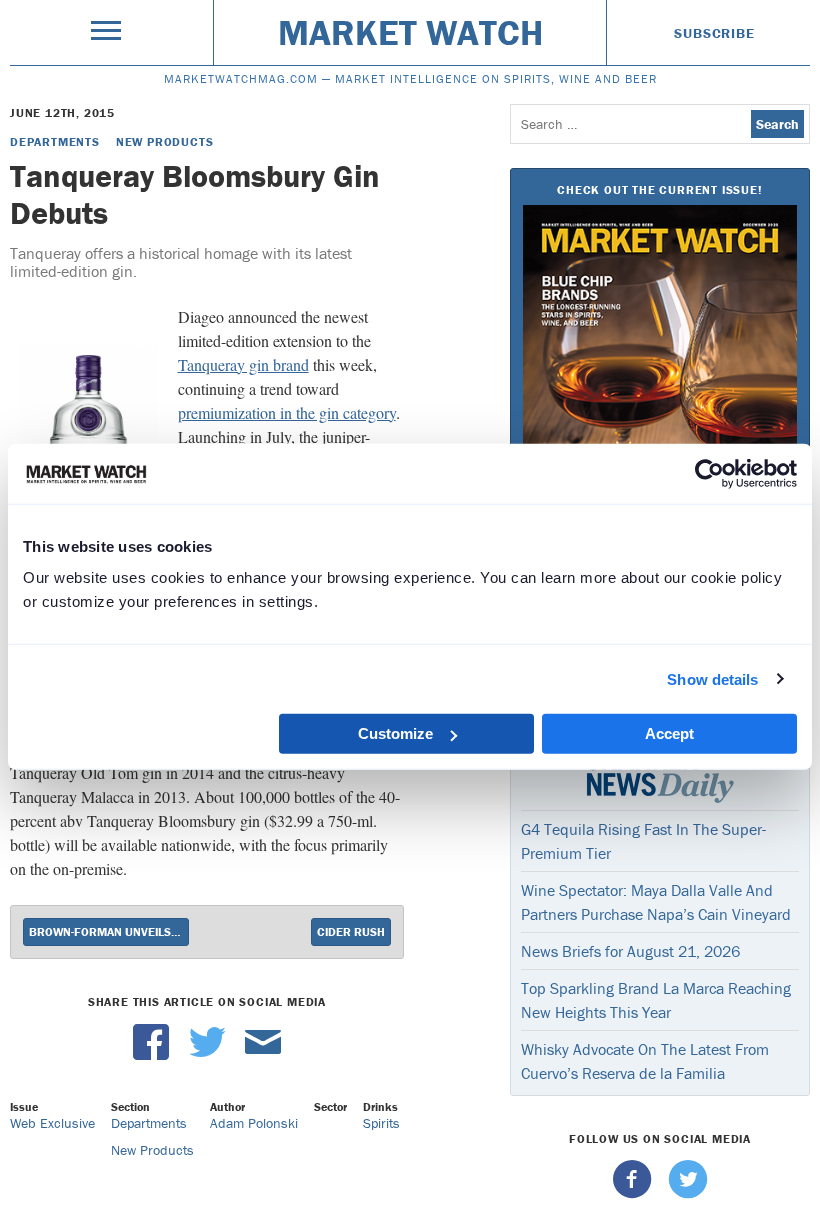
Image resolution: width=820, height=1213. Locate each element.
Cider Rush (351, 931)
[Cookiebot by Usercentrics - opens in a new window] (709, 473)
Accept (669, 733)
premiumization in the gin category (287, 412)
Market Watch (410, 32)
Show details (712, 678)
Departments (55, 141)
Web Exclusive (52, 1123)
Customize (395, 733)
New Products (165, 141)
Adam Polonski (254, 1123)
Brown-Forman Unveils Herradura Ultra (109, 931)
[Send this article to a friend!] (263, 1055)
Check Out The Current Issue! (659, 189)
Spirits (381, 1123)
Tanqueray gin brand (243, 364)
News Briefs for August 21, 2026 (630, 951)
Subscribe (714, 33)
